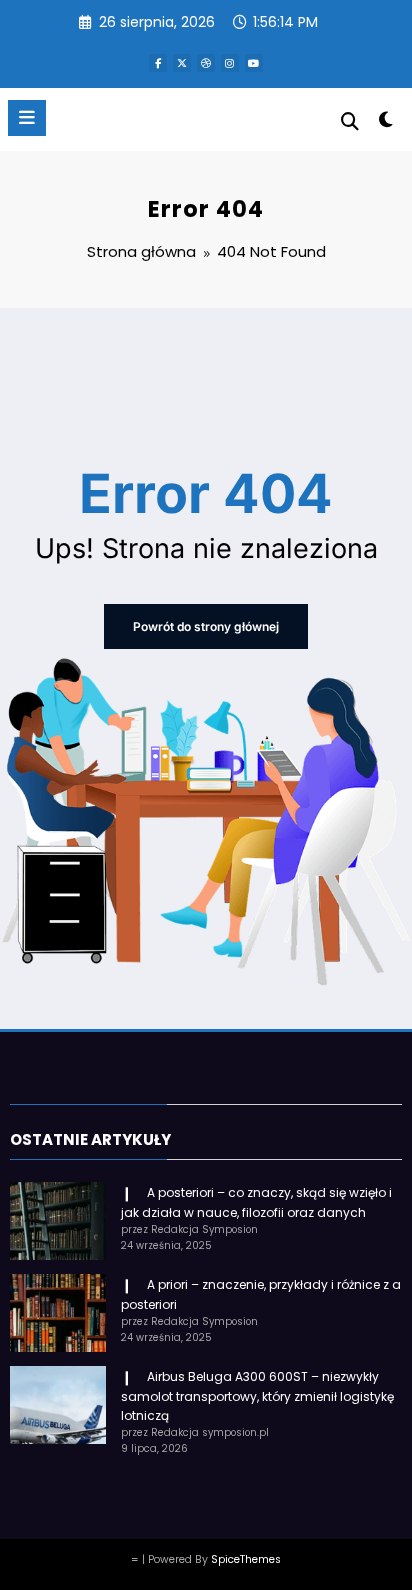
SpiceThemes (246, 1559)
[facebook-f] (158, 63)
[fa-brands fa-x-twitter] (182, 63)
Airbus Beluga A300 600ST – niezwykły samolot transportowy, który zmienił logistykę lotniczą (257, 1396)
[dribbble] (206, 63)
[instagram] (230, 63)
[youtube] (254, 63)
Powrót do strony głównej (206, 626)
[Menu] (27, 118)
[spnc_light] (386, 123)
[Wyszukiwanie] (350, 121)
